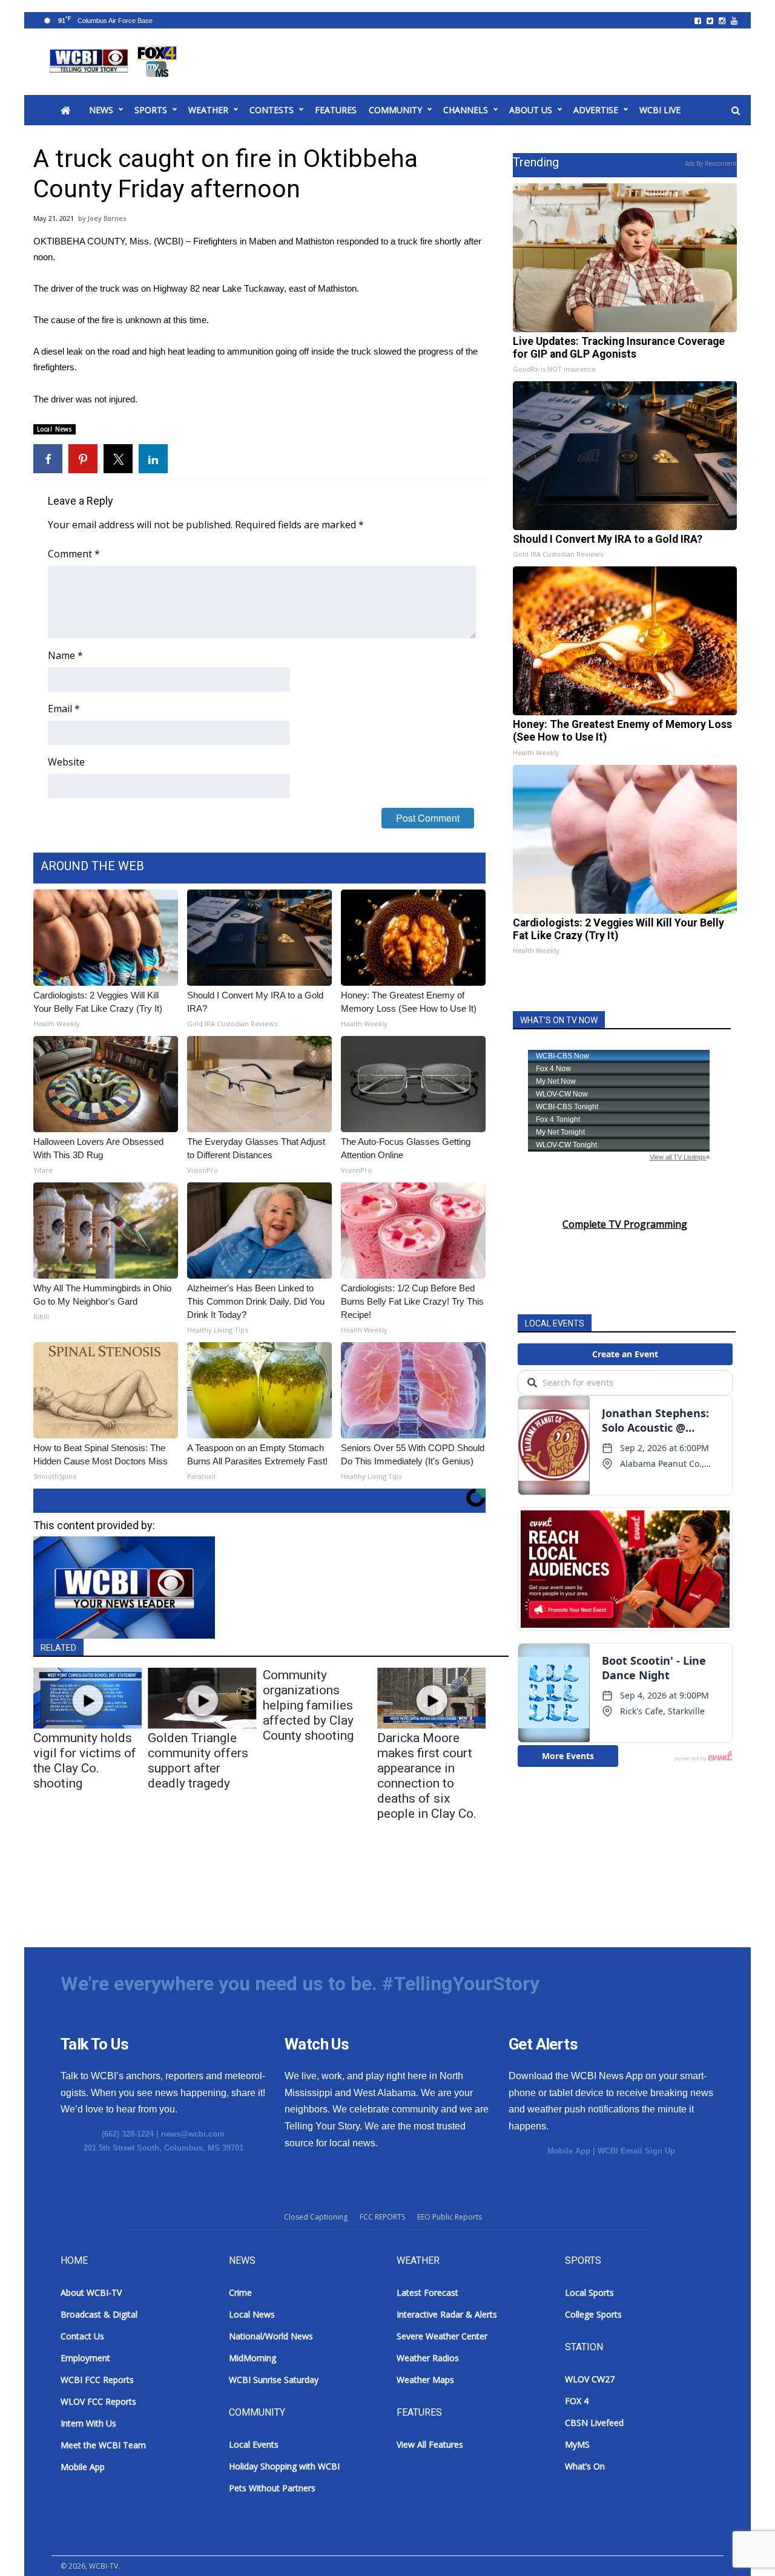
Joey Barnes (107, 218)
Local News (54, 429)
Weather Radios (428, 2358)
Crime (240, 2293)
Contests (272, 110)
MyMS (577, 2444)
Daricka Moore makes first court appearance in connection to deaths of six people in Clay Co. (427, 1776)
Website (66, 762)
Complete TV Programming (625, 1224)
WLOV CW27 (590, 2379)
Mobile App (569, 2151)
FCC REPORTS (382, 2217)
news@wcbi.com (193, 2134)
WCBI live (660, 110)
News (101, 110)
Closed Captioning (316, 2217)
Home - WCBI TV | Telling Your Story (115, 62)
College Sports (593, 2314)
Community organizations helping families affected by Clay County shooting (308, 1705)
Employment (85, 2358)
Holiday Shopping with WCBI (284, 2466)
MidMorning (252, 2358)
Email (64, 709)
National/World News (271, 2336)
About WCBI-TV (91, 2293)
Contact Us (82, 2336)
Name (65, 655)
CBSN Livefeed (594, 2423)
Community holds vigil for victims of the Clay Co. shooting (85, 1761)
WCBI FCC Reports (97, 2380)
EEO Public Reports (450, 2217)
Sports (151, 110)
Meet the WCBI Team (103, 2445)
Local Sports (589, 2293)
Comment (74, 554)
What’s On (585, 2466)
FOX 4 (577, 2401)
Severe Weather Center (442, 2336)
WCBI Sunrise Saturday (274, 2380)
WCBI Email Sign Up (636, 2151)
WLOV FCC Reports (98, 2401)
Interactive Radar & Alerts (447, 2314)
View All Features (430, 2444)
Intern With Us (88, 2423)
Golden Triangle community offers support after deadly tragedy (198, 1761)
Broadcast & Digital (99, 2314)
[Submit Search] (736, 111)
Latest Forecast (427, 2293)
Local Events (254, 2444)
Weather (208, 110)
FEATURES (336, 110)
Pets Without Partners (272, 2488)
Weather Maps (425, 2380)
